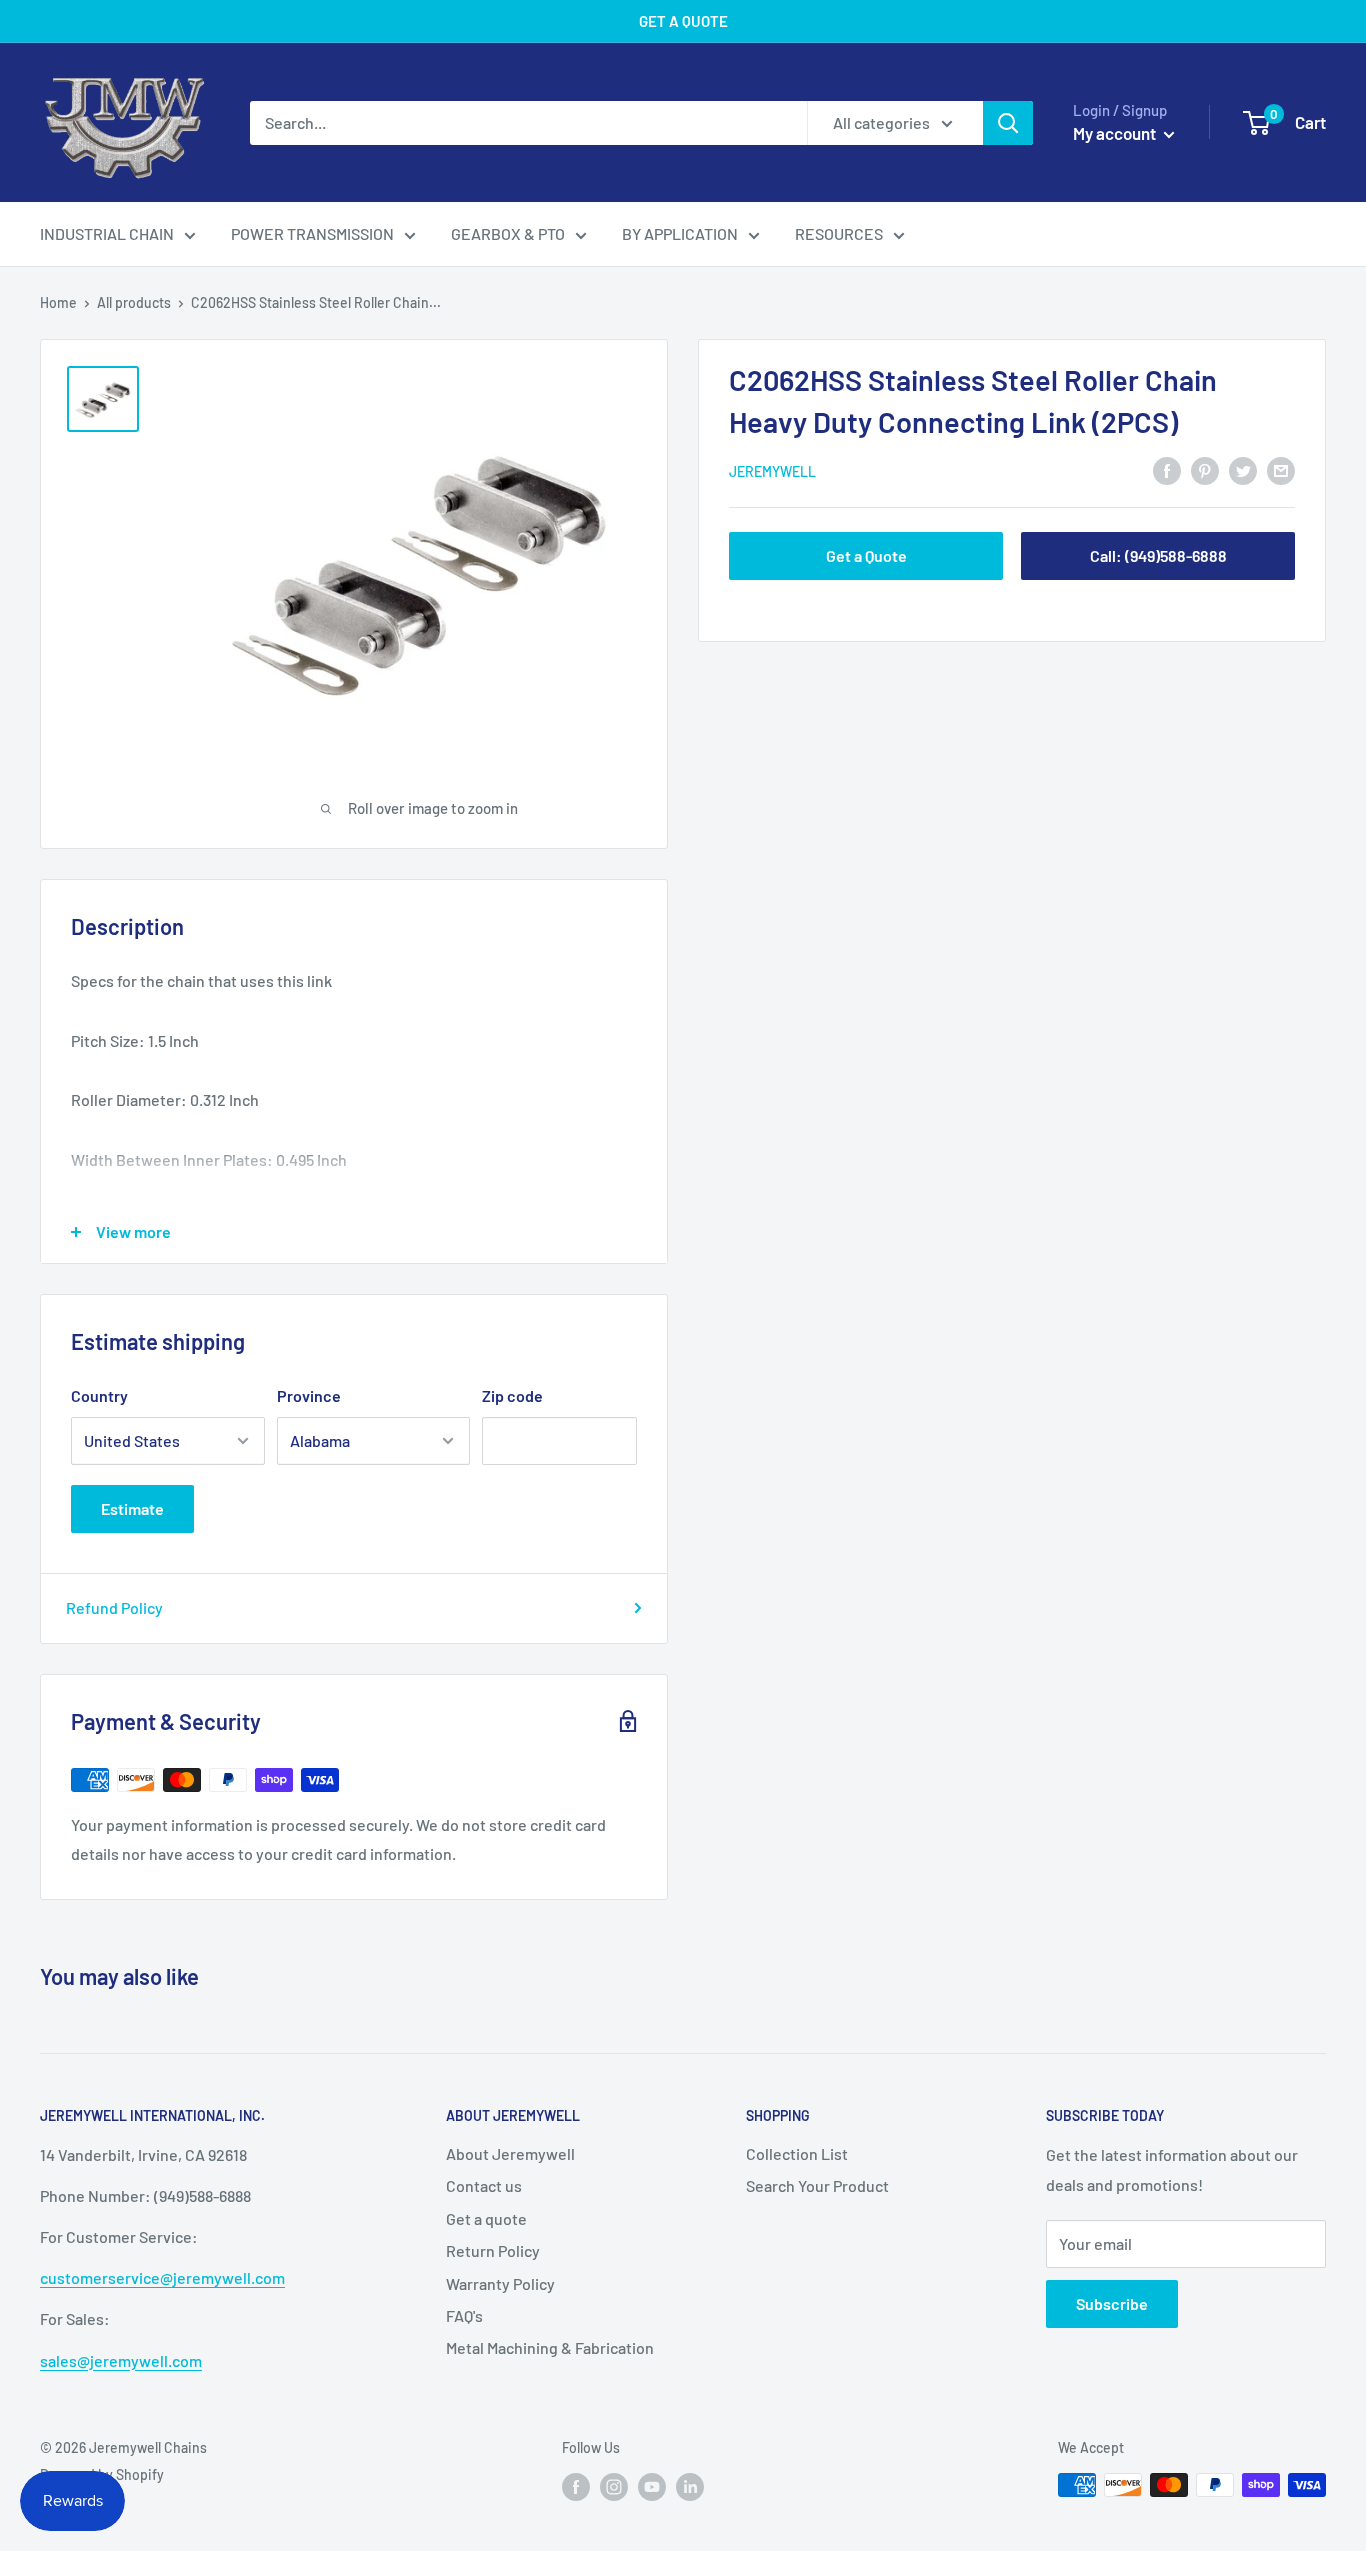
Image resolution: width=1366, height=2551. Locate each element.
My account (1116, 133)
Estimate (132, 1508)
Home (58, 302)
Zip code (512, 1395)
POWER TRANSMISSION (312, 233)
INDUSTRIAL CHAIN (107, 233)
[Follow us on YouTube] (652, 2487)
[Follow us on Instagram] (614, 2487)
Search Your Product (817, 2185)
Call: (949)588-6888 (1158, 555)
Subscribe (1112, 2303)
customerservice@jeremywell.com (162, 2277)
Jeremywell (772, 471)
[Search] (1008, 123)
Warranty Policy (500, 2283)
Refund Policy (114, 1607)
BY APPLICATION (680, 233)
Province (309, 1395)
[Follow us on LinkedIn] (690, 2487)
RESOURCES (839, 233)
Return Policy (493, 2250)
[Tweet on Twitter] (1243, 469)
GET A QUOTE (683, 21)
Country (99, 1395)
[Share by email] (1281, 469)
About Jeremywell (510, 2153)
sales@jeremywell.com (121, 2360)
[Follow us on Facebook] (576, 2487)
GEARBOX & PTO (508, 233)
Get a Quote (866, 555)
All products (134, 302)
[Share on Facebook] (1167, 469)
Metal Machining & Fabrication (550, 2347)
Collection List (797, 2153)
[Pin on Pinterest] (1205, 469)
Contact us (484, 2185)
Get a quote (486, 2218)
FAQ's (464, 2315)
